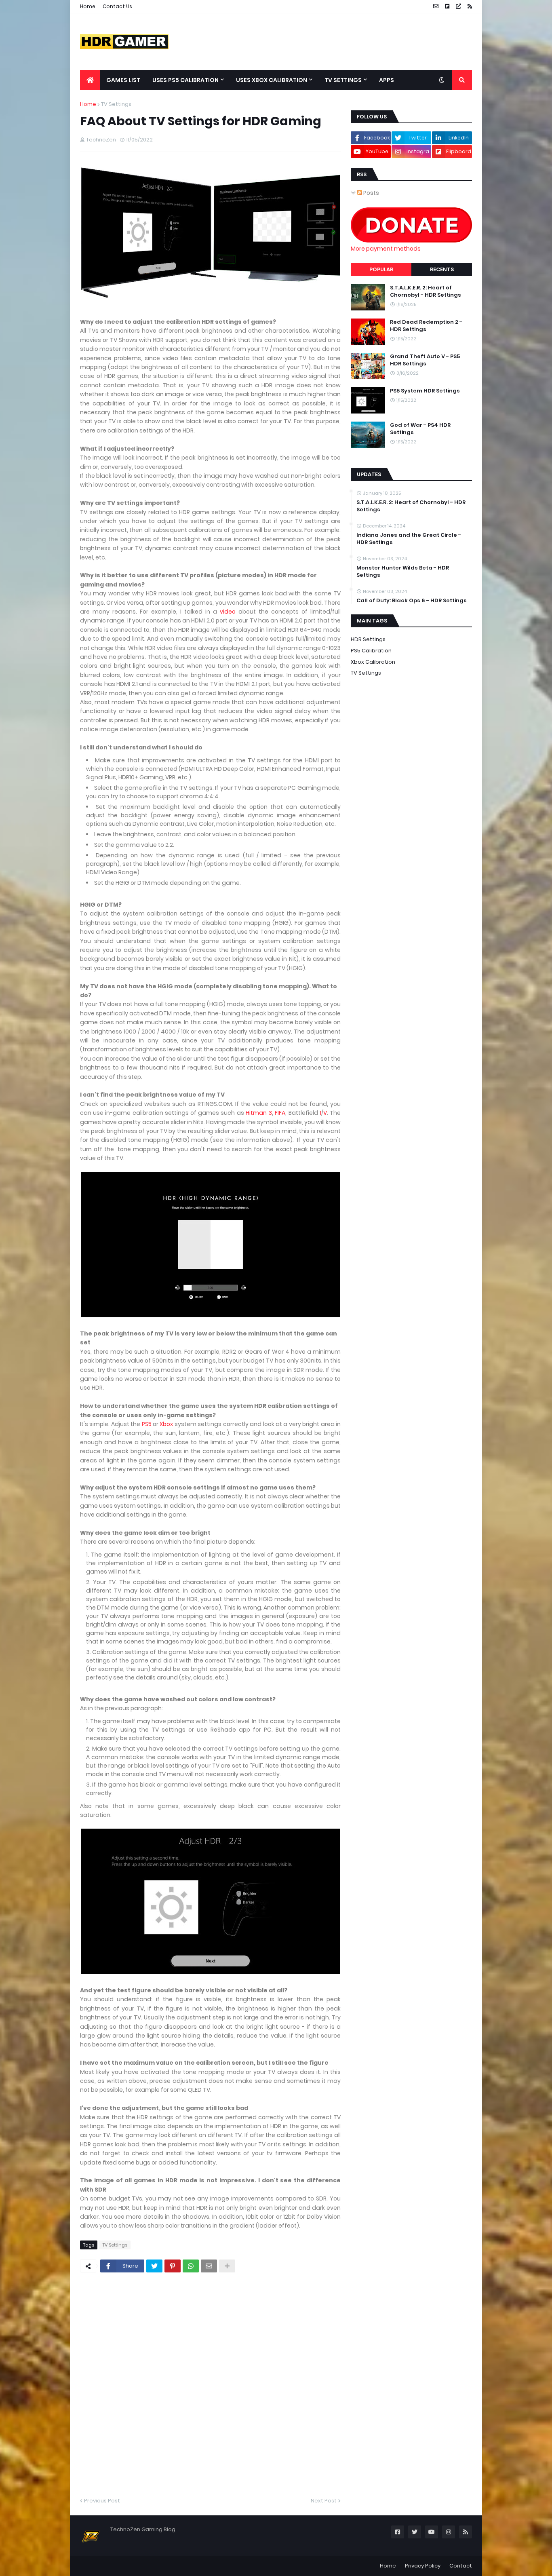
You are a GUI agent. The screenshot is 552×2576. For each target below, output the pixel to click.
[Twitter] (154, 2266)
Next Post (324, 2501)
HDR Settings (368, 639)
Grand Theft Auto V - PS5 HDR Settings (425, 360)
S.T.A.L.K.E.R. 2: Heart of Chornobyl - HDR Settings (426, 291)
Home (88, 6)
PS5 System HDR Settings (425, 391)
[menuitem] (90, 80)
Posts (371, 193)
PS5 (147, 1424)
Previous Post (102, 2501)
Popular (381, 269)
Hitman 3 (259, 1113)
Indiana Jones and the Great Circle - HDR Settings (409, 539)
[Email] (209, 2266)
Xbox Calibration (373, 662)
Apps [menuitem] (387, 80)
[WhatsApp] (191, 2266)
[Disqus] (210, 2384)
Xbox (166, 1424)
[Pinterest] (173, 2266)
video (228, 612)
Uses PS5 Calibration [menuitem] (185, 80)
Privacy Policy (423, 2566)
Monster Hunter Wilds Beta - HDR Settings (403, 572)
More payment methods (386, 249)
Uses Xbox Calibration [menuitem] (272, 80)
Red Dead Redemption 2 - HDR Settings (426, 326)
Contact (461, 2566)
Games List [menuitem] (123, 80)
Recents (442, 269)
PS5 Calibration (371, 651)
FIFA (280, 1113)
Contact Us (117, 6)
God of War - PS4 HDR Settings (420, 429)
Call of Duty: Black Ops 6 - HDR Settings (412, 601)
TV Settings (116, 104)
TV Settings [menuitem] (343, 80)
